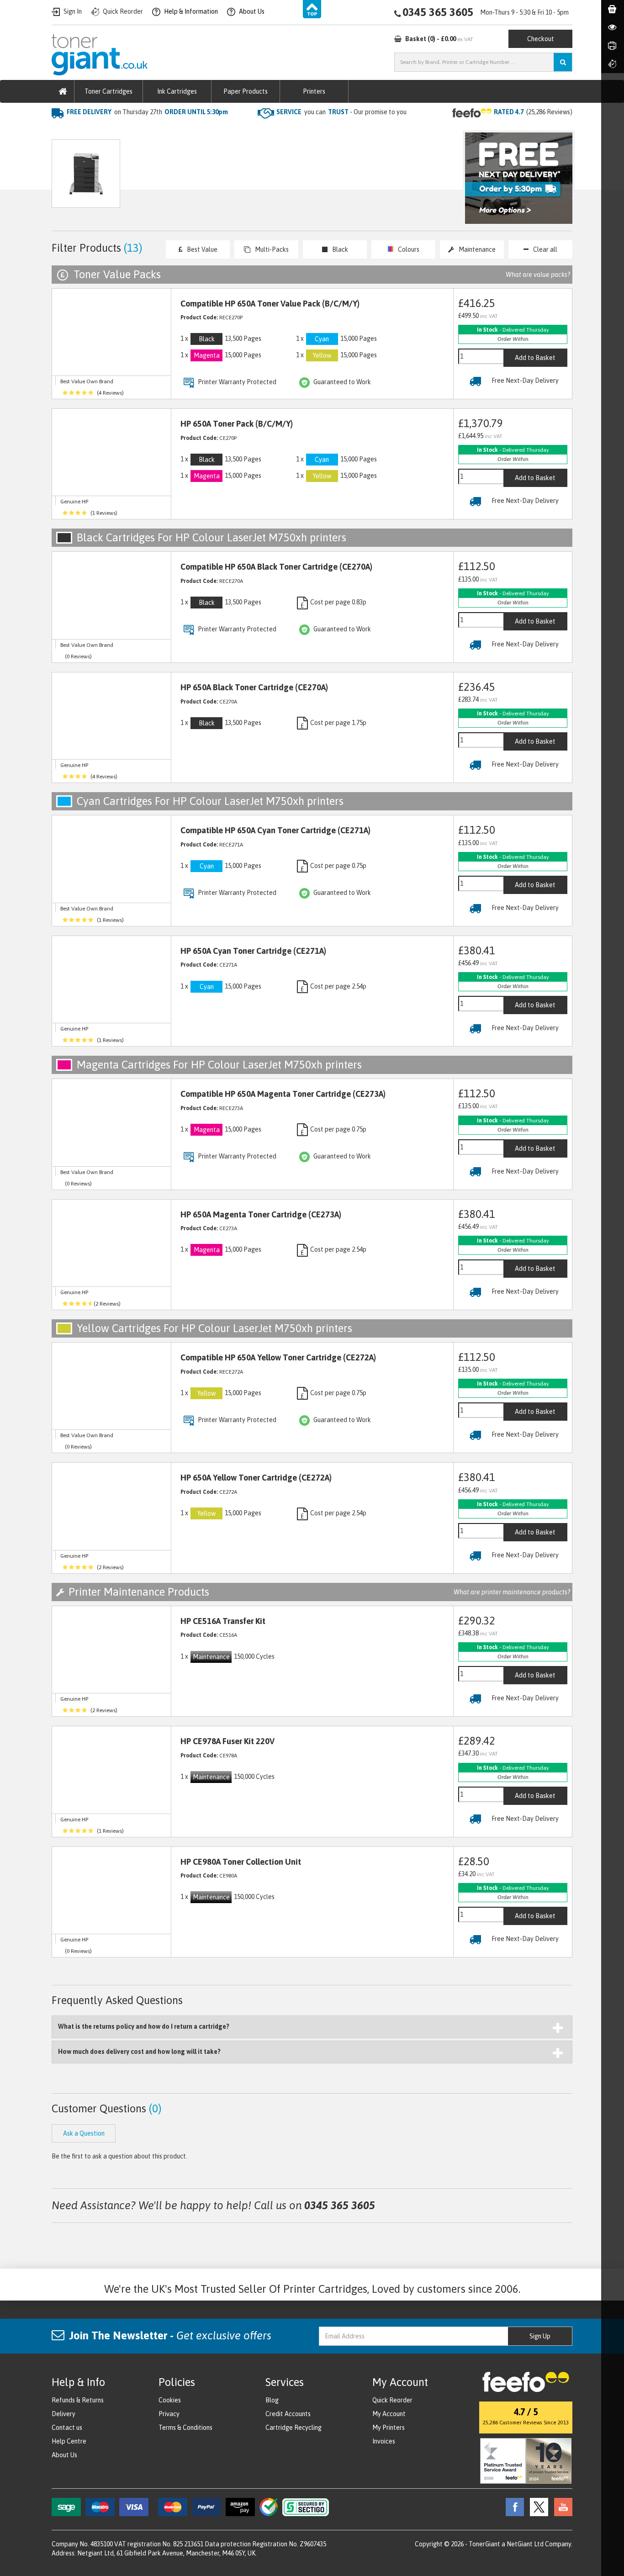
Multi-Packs (272, 249)
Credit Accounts (288, 2414)
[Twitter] (537, 2507)
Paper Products (246, 91)
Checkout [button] (541, 39)
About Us (64, 2455)
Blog (272, 2400)
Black (340, 249)
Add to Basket (535, 358)
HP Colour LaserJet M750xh (211, 130)
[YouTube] (561, 2507)
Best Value (202, 249)
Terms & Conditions (185, 2428)
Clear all (545, 249)
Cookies (170, 2400)
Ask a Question (245, 178)
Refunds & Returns (78, 2400)
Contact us (67, 2428)
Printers (314, 91)
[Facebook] (513, 2507)
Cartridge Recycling (293, 2428)
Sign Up (540, 2336)
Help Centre (69, 2441)
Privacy (169, 2414)
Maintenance (477, 249)
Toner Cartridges (108, 91)
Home (61, 130)
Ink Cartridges (177, 91)
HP (151, 130)
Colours (409, 249)
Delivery (63, 2414)
